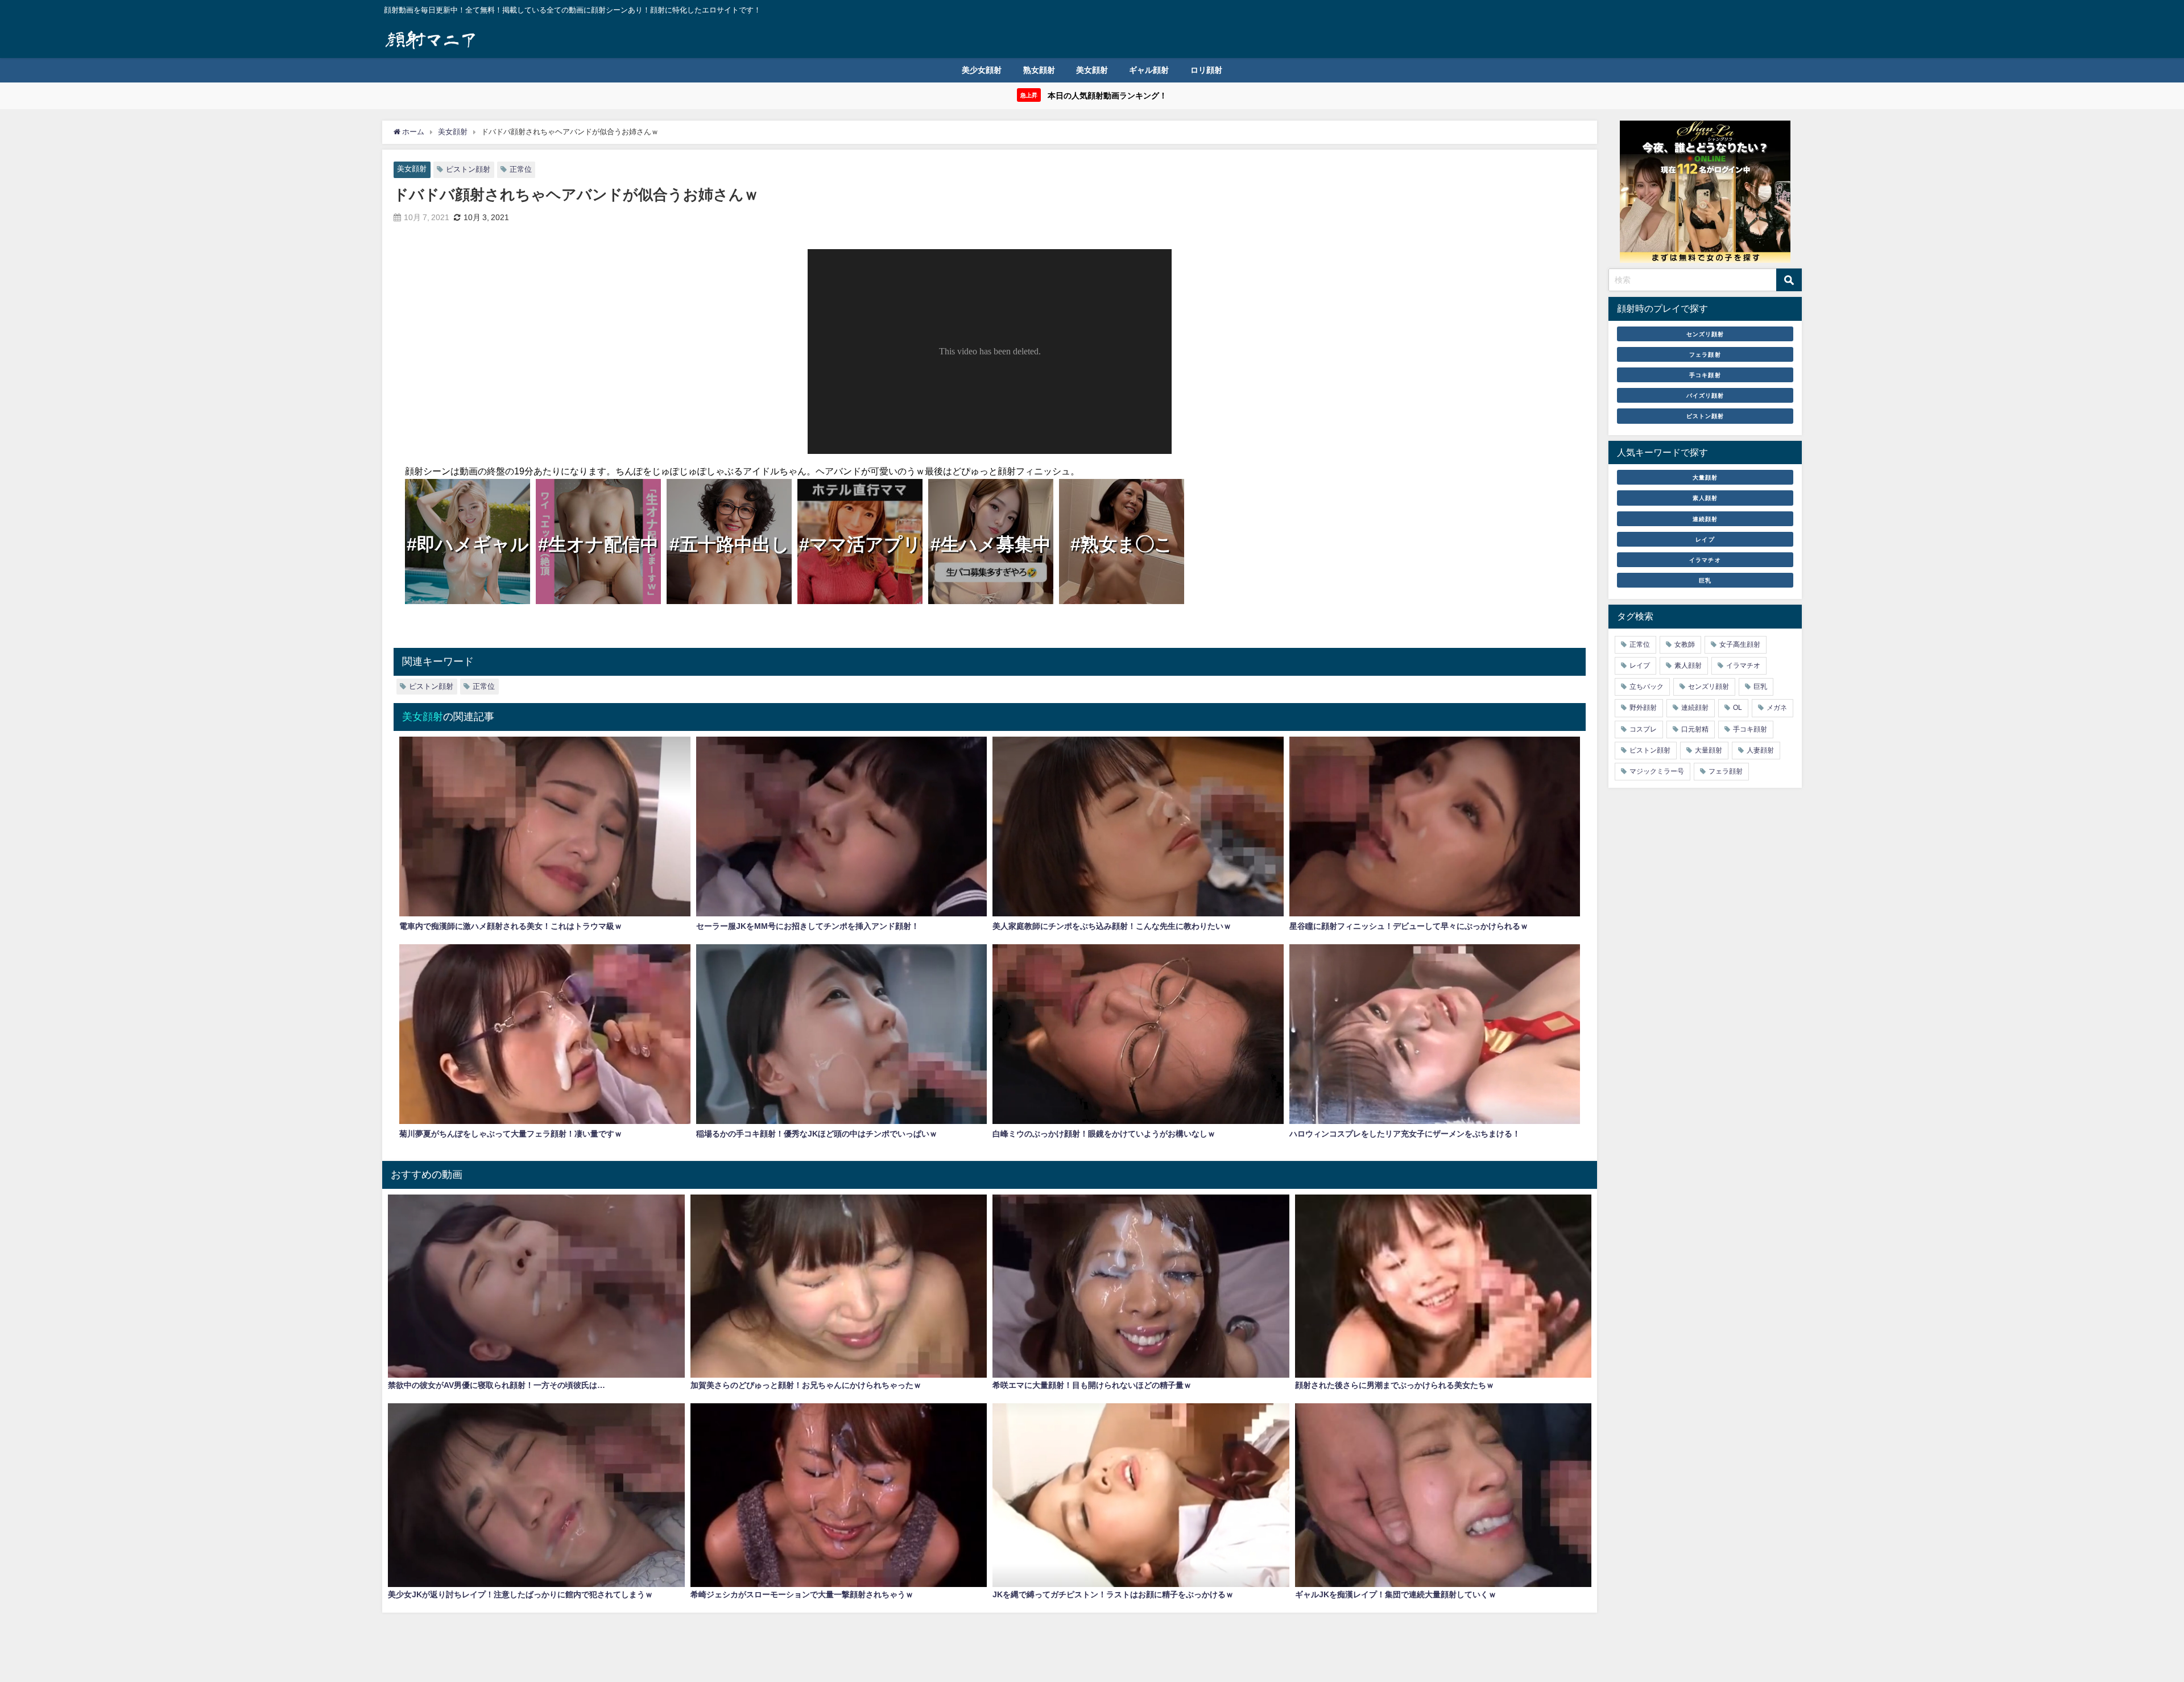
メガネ (1777, 708)
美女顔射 (1092, 70)
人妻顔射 (1760, 750)
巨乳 (1705, 580)
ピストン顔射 (468, 169)
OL (1738, 708)
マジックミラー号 (1657, 771)
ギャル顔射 (1149, 70)
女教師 (1685, 644)
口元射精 (1695, 729)
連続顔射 (1705, 519)
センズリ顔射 (1705, 334)
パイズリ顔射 (1705, 395)
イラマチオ (1705, 560)
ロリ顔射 (1206, 70)
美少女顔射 (982, 70)
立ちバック (1647, 687)
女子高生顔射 (1740, 644)
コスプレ (1643, 729)
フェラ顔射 (1705, 354)
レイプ (1705, 539)
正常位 (521, 169)
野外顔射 (1643, 708)
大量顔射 (1705, 477)
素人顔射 (1705, 498)
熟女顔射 (1039, 70)
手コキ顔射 (1705, 375)
